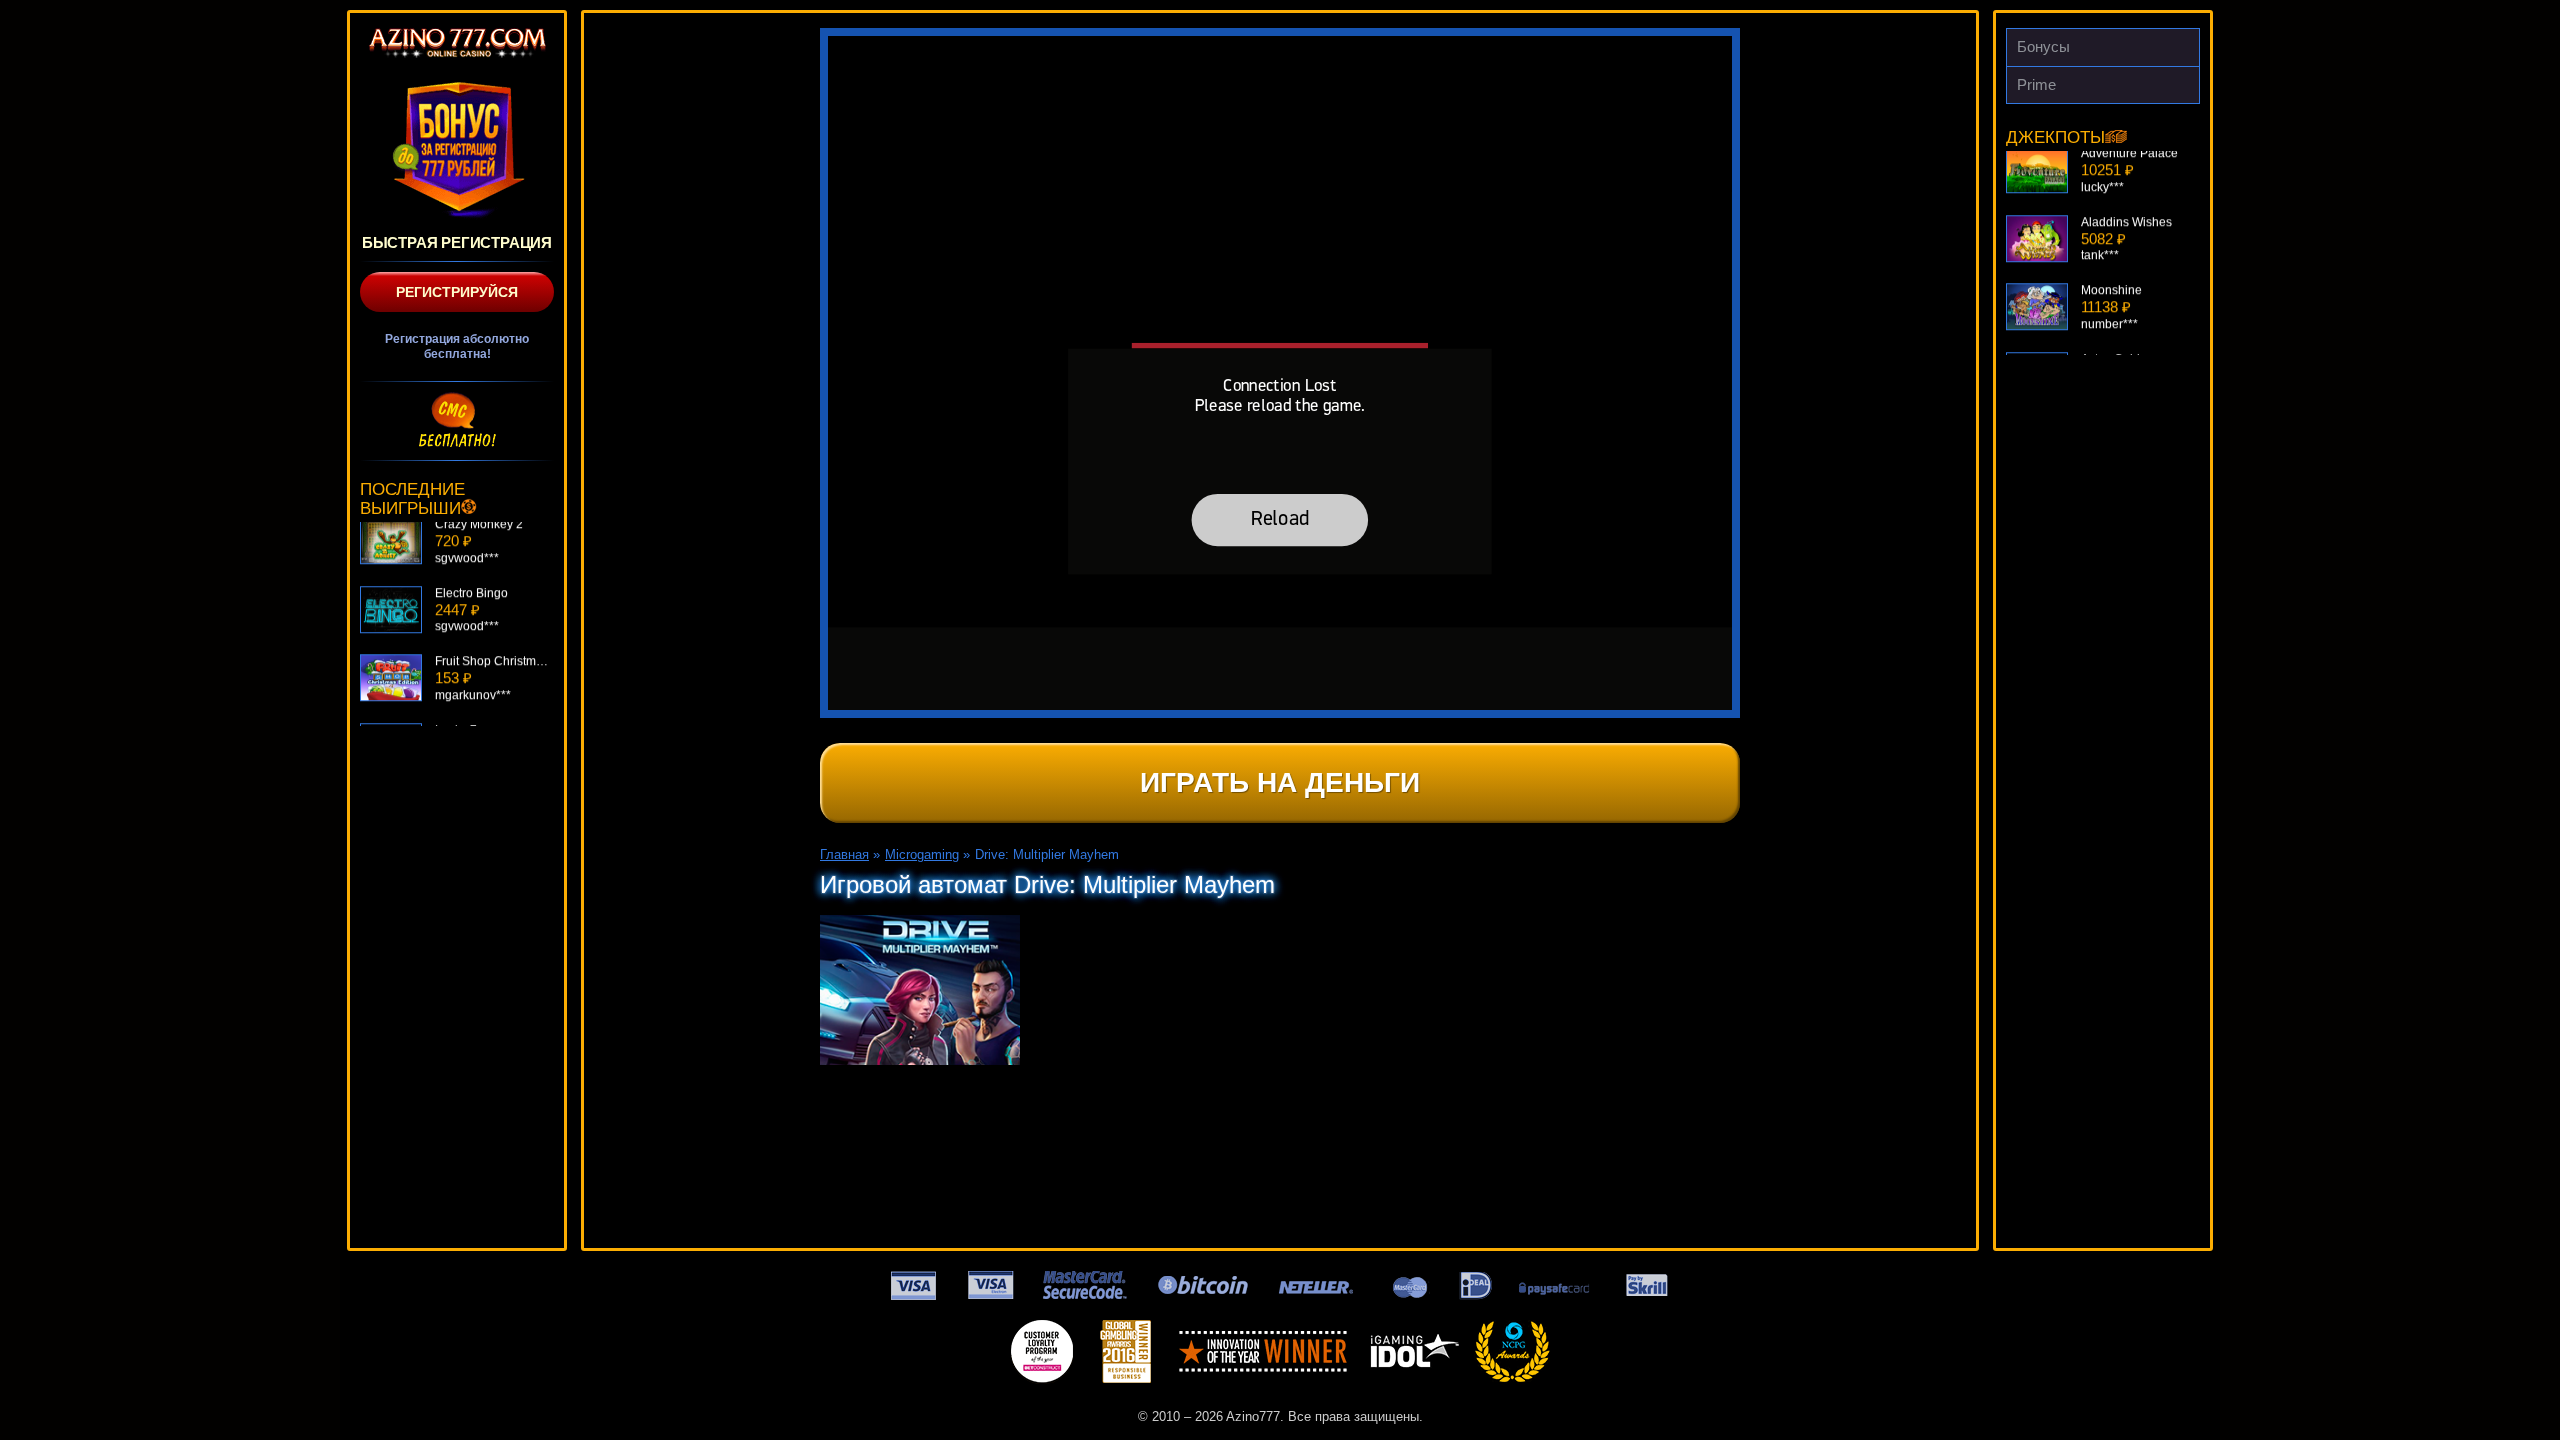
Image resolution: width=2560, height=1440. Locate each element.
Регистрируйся (457, 292)
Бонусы (2043, 46)
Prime (2036, 84)
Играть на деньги (1280, 782)
